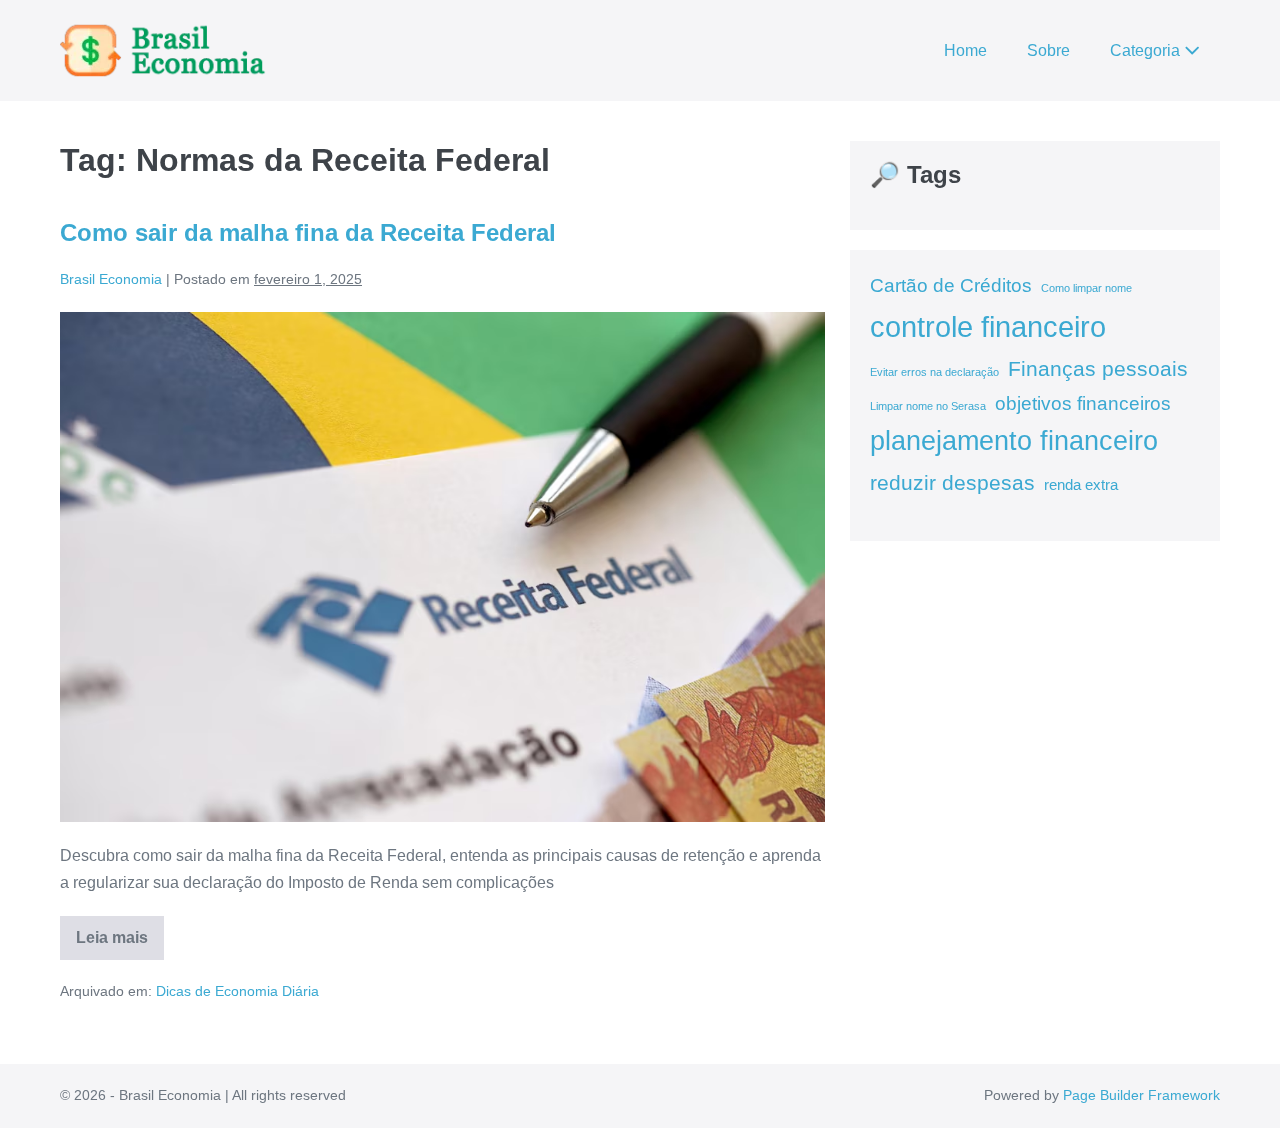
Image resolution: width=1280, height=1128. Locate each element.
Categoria (1147, 50)
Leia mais (120, 944)
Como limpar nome (1086, 288)
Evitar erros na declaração (934, 372)
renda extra (1081, 484)
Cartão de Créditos (951, 285)
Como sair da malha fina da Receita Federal (308, 232)
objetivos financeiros (1083, 403)
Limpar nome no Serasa (928, 406)
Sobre (1048, 50)
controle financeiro (988, 326)
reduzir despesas (952, 483)
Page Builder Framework (1141, 1095)
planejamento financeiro (1014, 441)
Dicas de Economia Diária (237, 991)
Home (965, 50)
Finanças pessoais (1098, 369)
